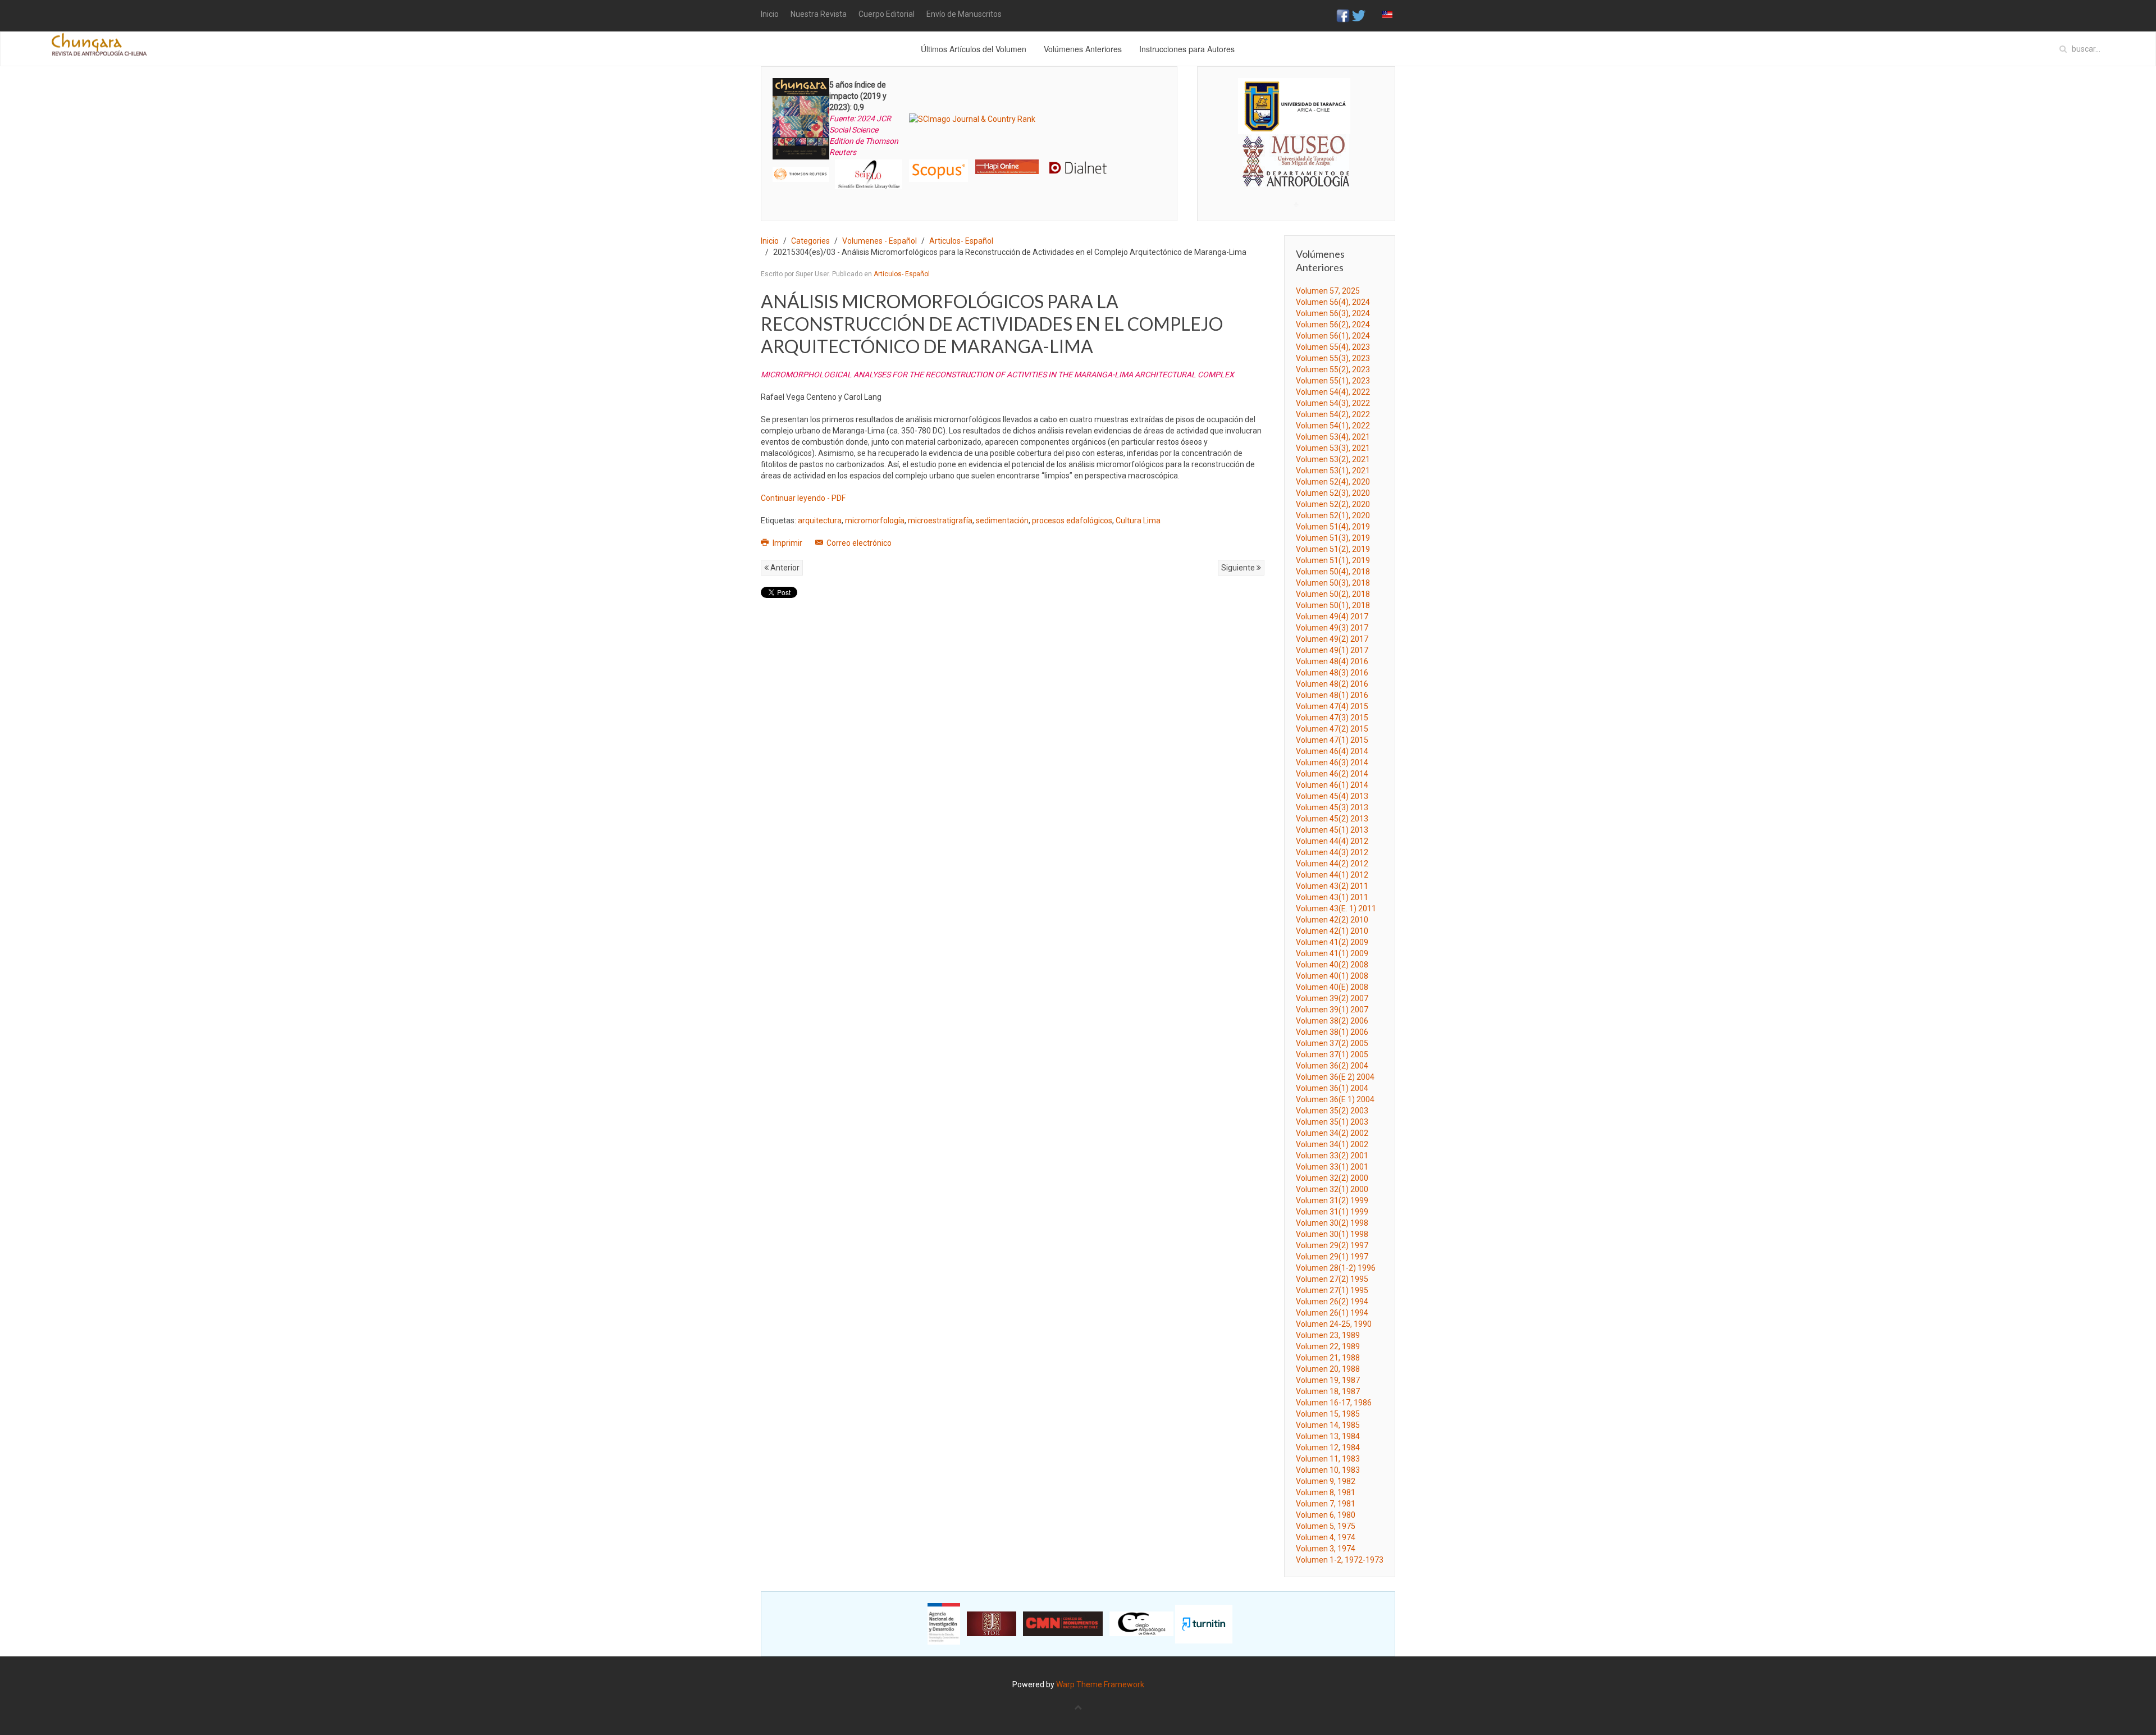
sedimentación (1002, 520)
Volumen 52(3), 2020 (1333, 493)
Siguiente (1239, 568)
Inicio (770, 14)
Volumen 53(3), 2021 (1333, 448)
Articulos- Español (961, 241)
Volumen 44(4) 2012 (1332, 841)
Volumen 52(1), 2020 (1333, 515)
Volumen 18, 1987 (1328, 1391)
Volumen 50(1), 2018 (1333, 605)
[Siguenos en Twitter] (1359, 15)
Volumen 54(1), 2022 (1333, 426)
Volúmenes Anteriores (1083, 49)
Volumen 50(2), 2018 (1333, 594)
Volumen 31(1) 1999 (1332, 1212)
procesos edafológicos (1072, 520)
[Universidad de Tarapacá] (1294, 106)
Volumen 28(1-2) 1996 (1336, 1268)
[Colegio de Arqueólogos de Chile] (1141, 1623)
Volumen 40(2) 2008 (1332, 965)
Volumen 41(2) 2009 (1332, 942)
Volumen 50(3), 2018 (1333, 583)
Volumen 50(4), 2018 (1333, 572)
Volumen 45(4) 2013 (1332, 796)
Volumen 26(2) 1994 (1332, 1302)
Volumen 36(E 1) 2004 (1335, 1099)
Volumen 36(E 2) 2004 (1335, 1077)
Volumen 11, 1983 (1328, 1459)
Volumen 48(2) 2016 (1332, 684)
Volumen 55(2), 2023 (1333, 369)
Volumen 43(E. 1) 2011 (1336, 908)
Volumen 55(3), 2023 (1333, 358)
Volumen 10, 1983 (1328, 1470)
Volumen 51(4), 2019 (1333, 527)
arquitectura (820, 520)
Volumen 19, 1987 (1328, 1380)
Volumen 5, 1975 (1326, 1526)
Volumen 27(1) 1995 (1332, 1290)
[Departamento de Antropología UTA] (1296, 177)
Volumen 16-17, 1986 (1334, 1403)
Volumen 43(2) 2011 (1332, 886)
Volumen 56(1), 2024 (1333, 336)
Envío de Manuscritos (964, 14)
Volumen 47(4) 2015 (1332, 706)
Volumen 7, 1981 (1326, 1504)
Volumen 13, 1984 (1328, 1436)
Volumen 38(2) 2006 (1332, 1021)
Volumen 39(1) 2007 (1332, 1010)
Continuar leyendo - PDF (803, 498)
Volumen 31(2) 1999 (1332, 1200)
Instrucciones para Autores (1187, 49)
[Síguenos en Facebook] (1343, 15)
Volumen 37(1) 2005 (1332, 1054)
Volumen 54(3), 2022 (1333, 403)
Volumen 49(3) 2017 (1332, 628)
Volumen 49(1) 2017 (1332, 650)
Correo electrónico (858, 543)
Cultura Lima (1138, 520)
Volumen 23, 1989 (1328, 1335)
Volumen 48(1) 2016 (1332, 695)
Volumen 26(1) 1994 (1332, 1313)
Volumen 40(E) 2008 (1332, 987)
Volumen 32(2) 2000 (1332, 1178)
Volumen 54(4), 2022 (1333, 392)
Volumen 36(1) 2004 (1332, 1088)
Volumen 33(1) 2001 (1332, 1167)
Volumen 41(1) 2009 (1332, 953)
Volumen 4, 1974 (1326, 1537)
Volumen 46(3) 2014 (1332, 763)
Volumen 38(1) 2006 (1332, 1032)
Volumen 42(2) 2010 (1332, 920)
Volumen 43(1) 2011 (1332, 897)
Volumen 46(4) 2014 (1332, 751)
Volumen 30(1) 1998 (1332, 1234)
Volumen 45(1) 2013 (1332, 830)
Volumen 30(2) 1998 (1332, 1223)
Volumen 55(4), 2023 (1333, 347)
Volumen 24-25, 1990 (1334, 1324)
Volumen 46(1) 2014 (1332, 785)
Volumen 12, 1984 (1328, 1448)
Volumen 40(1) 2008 (1332, 976)
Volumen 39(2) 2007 (1332, 998)
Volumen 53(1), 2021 (1333, 471)
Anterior (784, 568)
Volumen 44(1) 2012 (1332, 875)
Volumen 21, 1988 (1328, 1358)
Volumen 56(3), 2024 (1333, 313)
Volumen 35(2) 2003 (1332, 1111)
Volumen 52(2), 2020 (1333, 504)
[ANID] (944, 1623)
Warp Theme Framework (1100, 1684)
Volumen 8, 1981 (1326, 1492)
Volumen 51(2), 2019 (1333, 549)
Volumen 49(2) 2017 (1332, 639)
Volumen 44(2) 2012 (1332, 864)
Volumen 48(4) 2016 (1332, 661)
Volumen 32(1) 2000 (1332, 1189)
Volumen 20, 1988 (1328, 1369)
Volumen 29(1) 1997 (1332, 1257)
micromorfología (875, 520)
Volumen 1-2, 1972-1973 (1340, 1560)
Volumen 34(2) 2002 (1332, 1133)
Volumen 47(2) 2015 (1332, 729)
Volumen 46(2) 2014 (1332, 774)
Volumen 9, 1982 (1326, 1481)
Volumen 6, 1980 (1326, 1515)
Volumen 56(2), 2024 (1333, 325)
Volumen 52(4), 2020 (1333, 482)
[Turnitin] (1204, 1623)
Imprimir (787, 543)
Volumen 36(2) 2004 (1332, 1066)
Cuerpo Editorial (887, 14)
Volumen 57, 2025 (1328, 291)
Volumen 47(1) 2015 (1332, 740)
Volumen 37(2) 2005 (1332, 1043)
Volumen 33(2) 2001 (1332, 1156)
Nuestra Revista (819, 14)
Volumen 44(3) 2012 (1332, 852)
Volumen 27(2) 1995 (1332, 1279)
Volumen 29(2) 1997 (1332, 1245)
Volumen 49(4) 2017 (1332, 617)
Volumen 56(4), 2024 (1333, 302)
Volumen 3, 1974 (1326, 1549)
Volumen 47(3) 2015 (1332, 718)
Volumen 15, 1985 (1328, 1414)
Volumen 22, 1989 (1328, 1346)
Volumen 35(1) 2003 (1332, 1122)
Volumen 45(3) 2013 (1332, 807)
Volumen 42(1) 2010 (1332, 931)
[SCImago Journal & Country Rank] (972, 118)
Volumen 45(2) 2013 (1332, 819)
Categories (810, 241)
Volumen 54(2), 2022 (1333, 414)
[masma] (1296, 150)
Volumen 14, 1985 (1328, 1425)
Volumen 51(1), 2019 (1333, 560)
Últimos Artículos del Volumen (974, 49)
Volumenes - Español (880, 241)
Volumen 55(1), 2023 (1333, 381)
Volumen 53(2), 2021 (1333, 459)
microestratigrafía (940, 520)
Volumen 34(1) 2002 (1332, 1144)
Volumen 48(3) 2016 (1332, 673)
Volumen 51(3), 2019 (1333, 538)
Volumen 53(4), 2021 (1333, 437)
